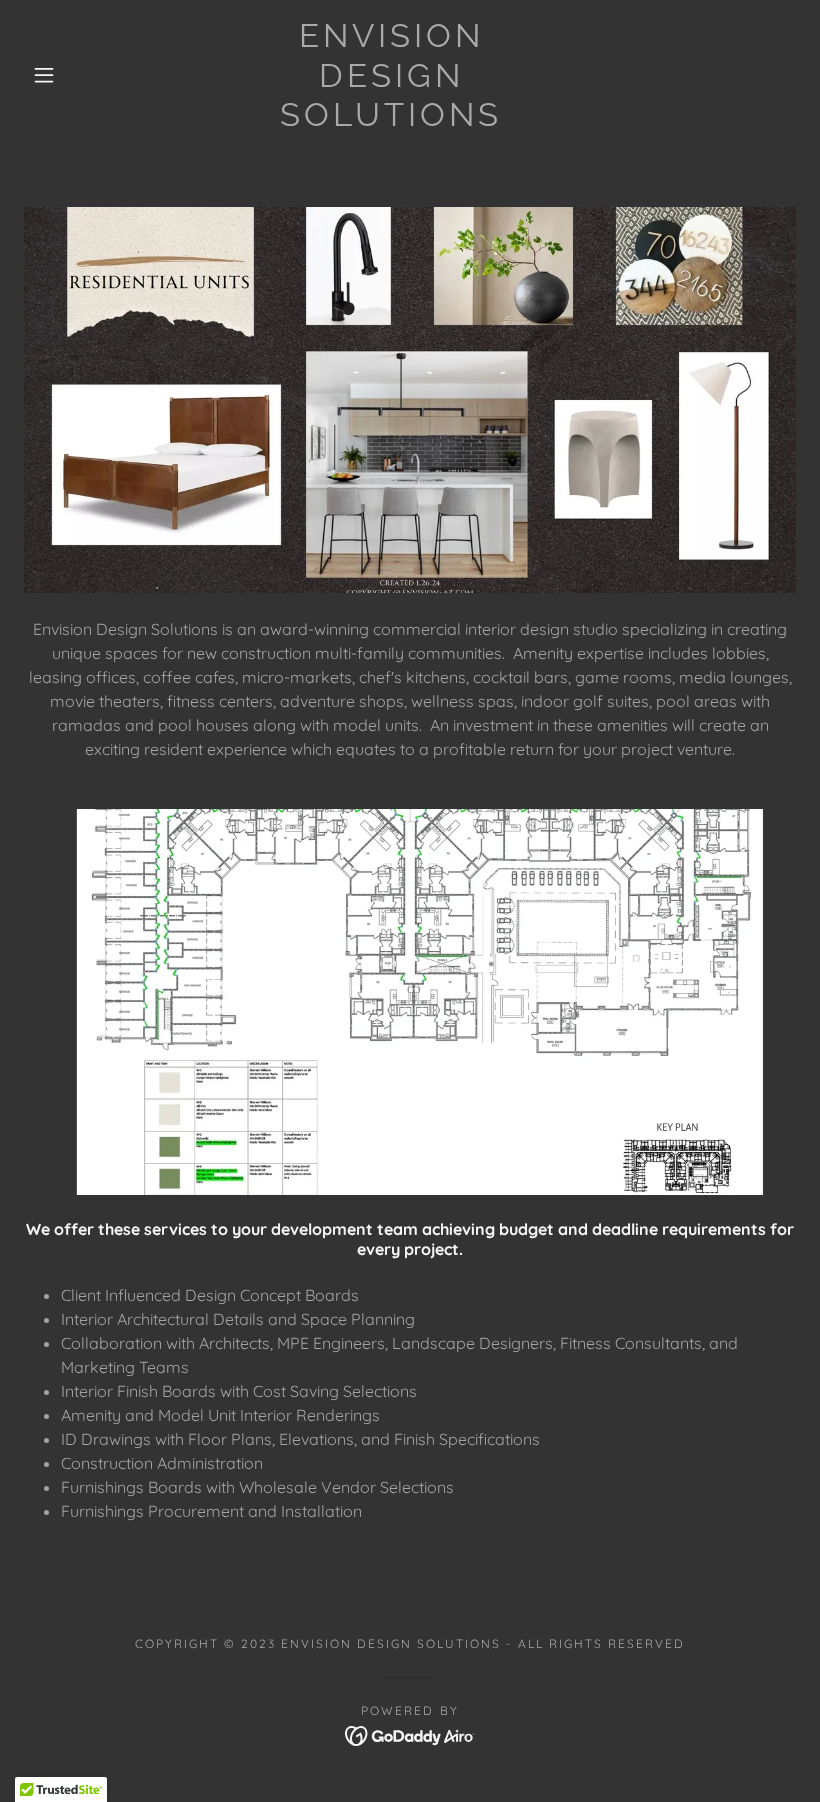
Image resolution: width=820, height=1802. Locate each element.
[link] (391, 120)
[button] (44, 75)
